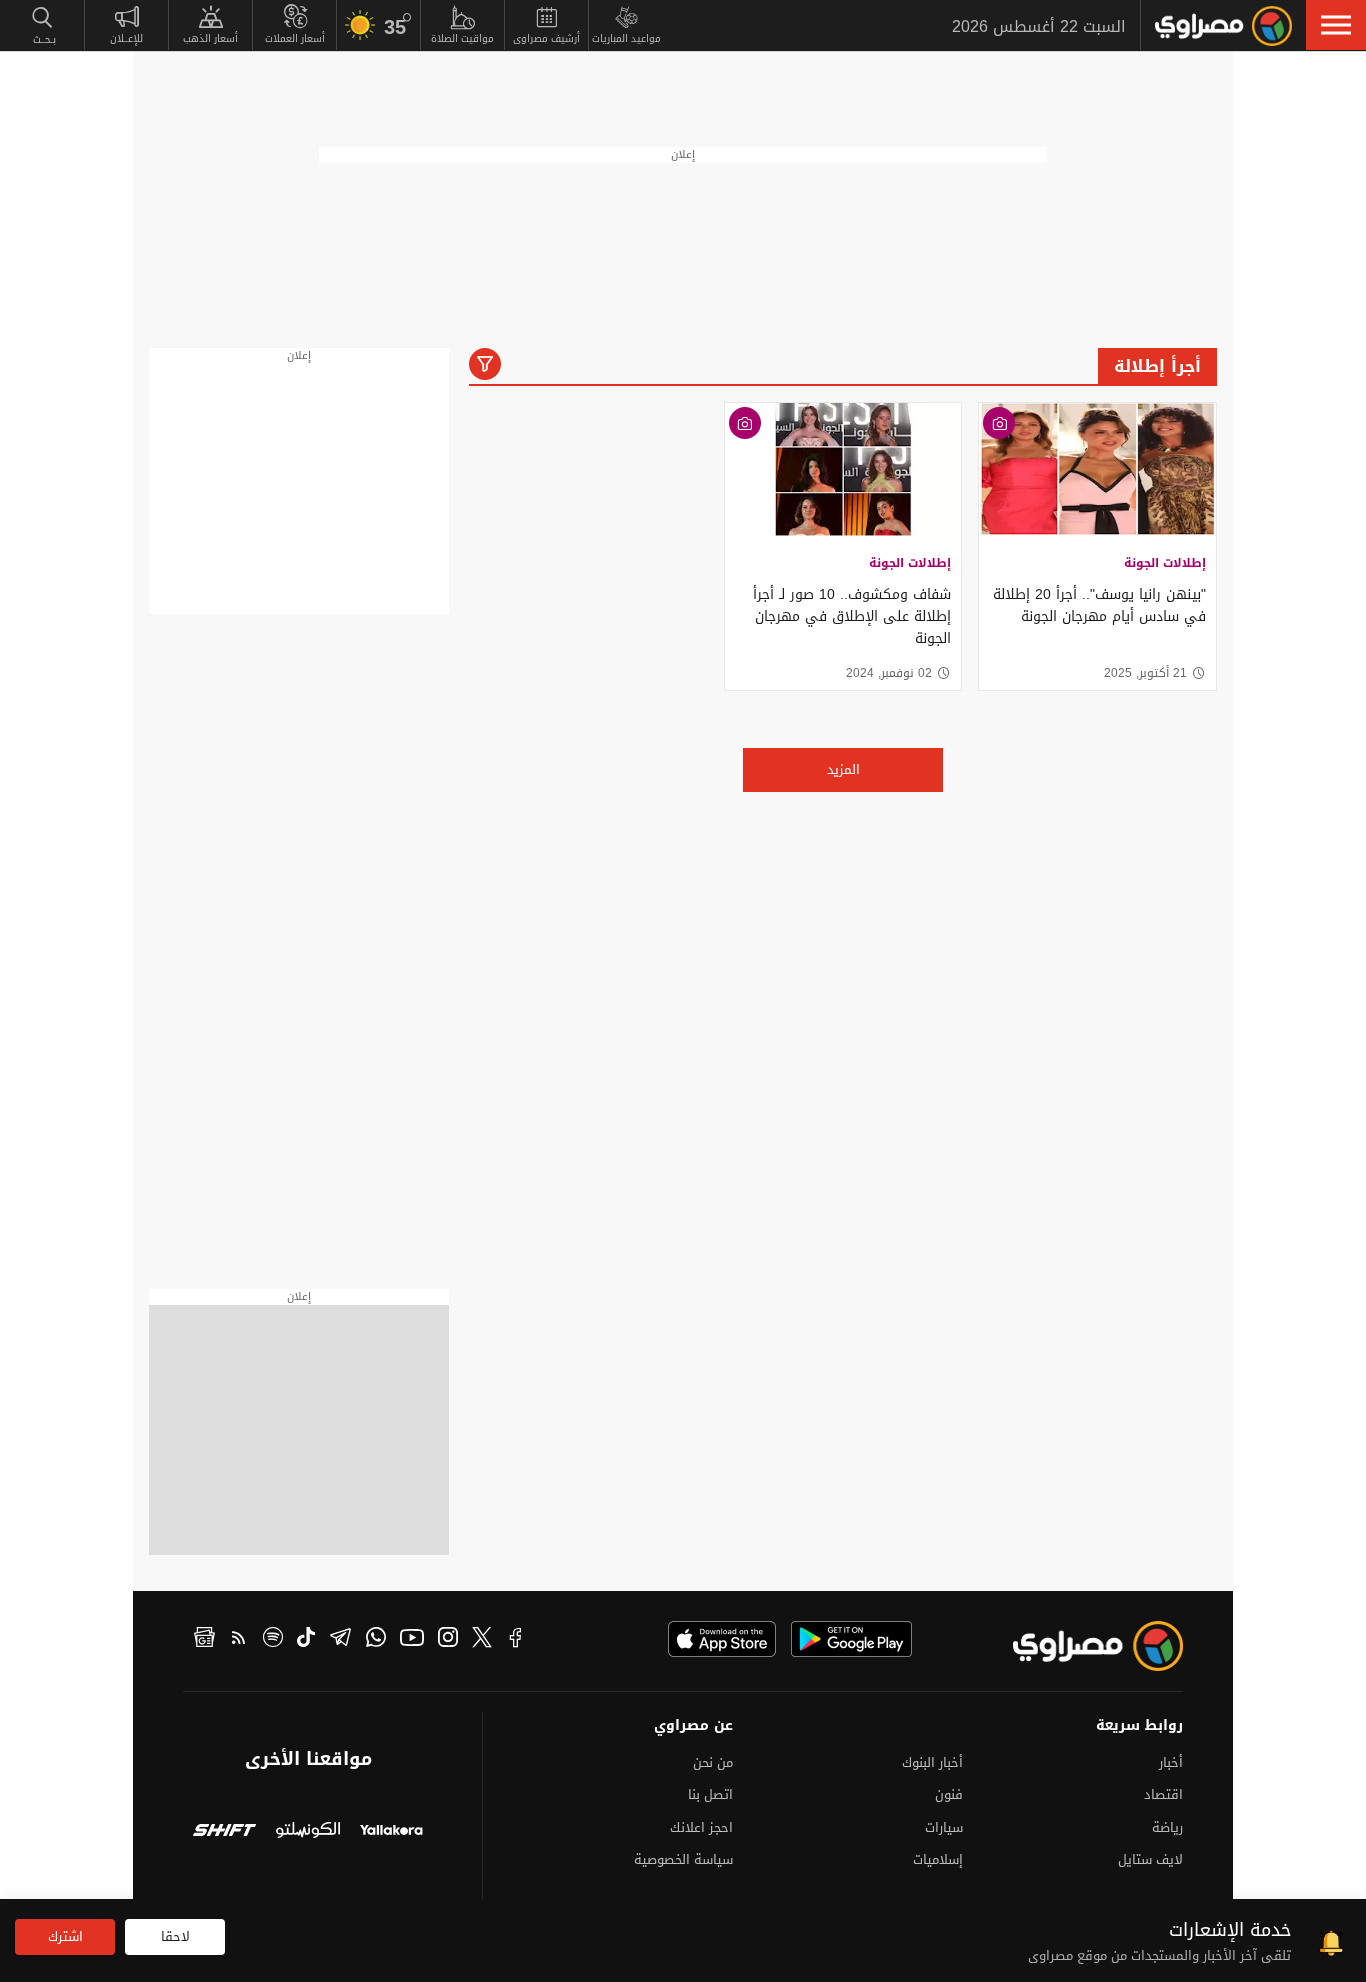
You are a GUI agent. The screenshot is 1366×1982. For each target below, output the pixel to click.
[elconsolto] (307, 1832)
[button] (1336, 25)
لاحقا (175, 1936)
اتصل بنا (710, 1794)
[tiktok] (306, 1640)
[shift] (224, 1832)
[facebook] (516, 1640)
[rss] (239, 1640)
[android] (851, 1639)
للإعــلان (126, 38)
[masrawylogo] (1080, 1646)
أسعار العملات (295, 38)
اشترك (65, 1936)
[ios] (722, 1639)
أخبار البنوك (932, 1762)
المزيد (843, 769)
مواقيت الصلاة (462, 38)
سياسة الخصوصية (683, 1859)
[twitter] (482, 1640)
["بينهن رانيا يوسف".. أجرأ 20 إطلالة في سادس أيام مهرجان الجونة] (1097, 469)
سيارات (944, 1827)
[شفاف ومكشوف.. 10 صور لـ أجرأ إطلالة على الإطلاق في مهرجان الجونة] (843, 469)
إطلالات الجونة (1165, 563)
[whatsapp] (376, 1640)
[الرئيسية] (1223, 26)
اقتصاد (1163, 1794)
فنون (949, 1794)
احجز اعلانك (701, 1827)
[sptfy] (273, 1640)
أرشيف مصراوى (546, 38)
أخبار (1171, 1762)
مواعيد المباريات (626, 38)
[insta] (448, 1640)
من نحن (713, 1762)
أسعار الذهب (210, 38)
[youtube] (412, 1640)
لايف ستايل (1150, 1859)
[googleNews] (204, 1640)
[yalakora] (391, 1832)
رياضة (1167, 1827)
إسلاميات (938, 1859)
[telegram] (340, 1640)
